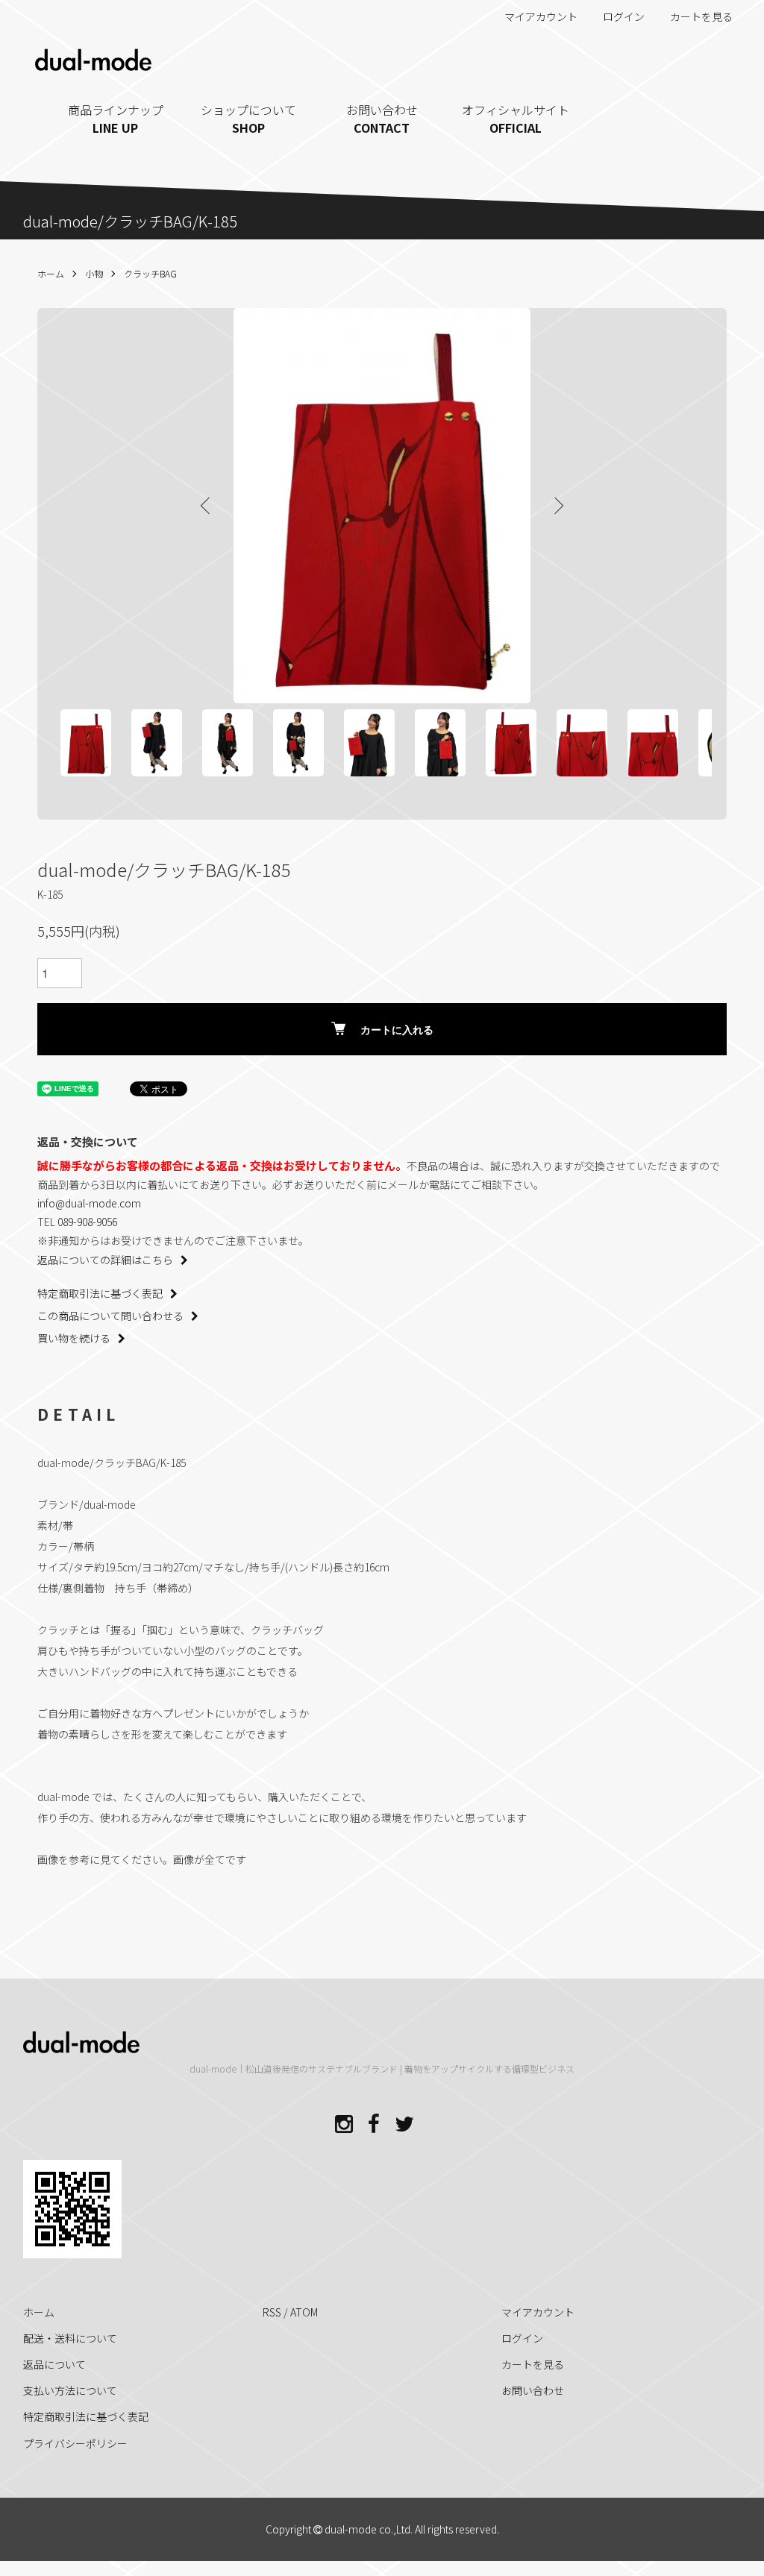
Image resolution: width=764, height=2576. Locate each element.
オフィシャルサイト (516, 119)
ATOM (304, 2312)
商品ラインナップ (116, 119)
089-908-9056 (87, 1222)
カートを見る (701, 16)
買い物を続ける (74, 1338)
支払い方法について (70, 2390)
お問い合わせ (382, 119)
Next (557, 506)
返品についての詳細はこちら (105, 1260)
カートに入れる (397, 1029)
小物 (94, 273)
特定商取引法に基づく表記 (100, 1293)
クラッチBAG (150, 273)
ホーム (51, 273)
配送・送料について (70, 2338)
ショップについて (248, 119)
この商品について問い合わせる (110, 1316)
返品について (54, 2364)
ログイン (624, 16)
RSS (272, 2312)
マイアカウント (541, 16)
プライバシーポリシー (75, 2443)
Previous (207, 506)
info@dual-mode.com (89, 1203)
